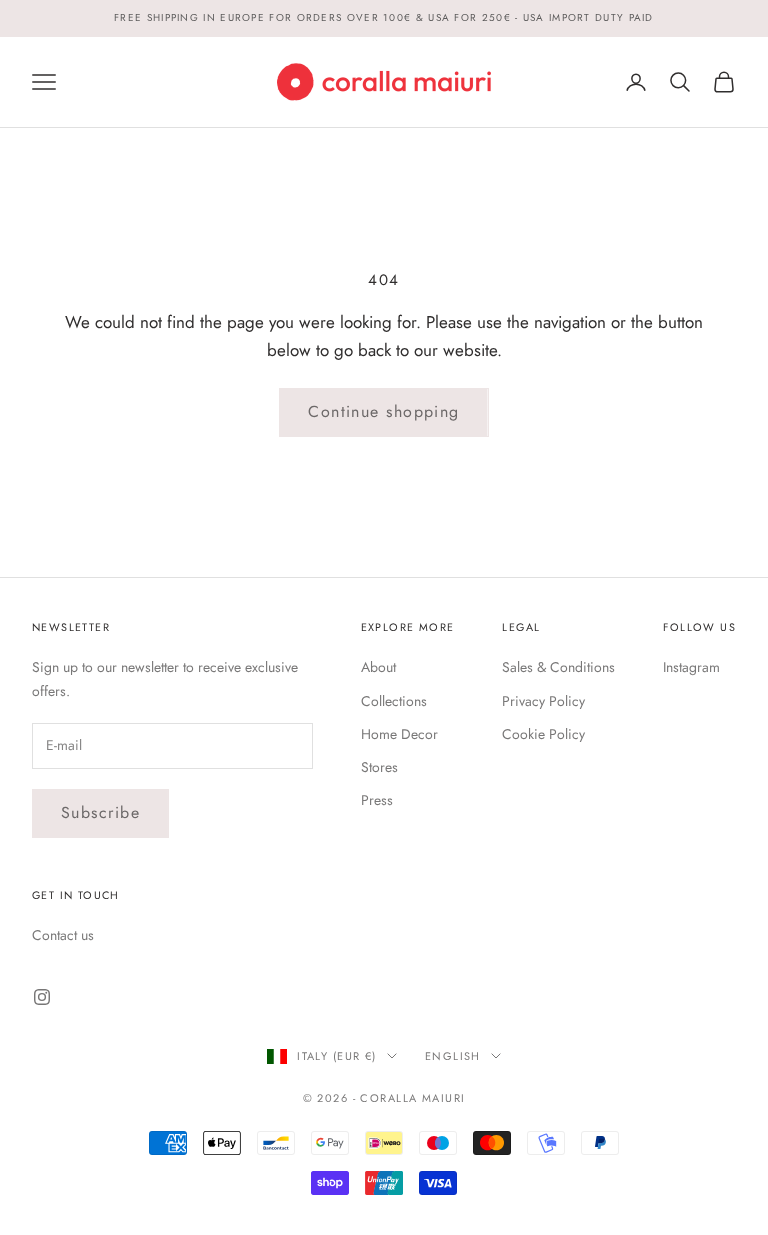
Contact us (63, 935)
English (453, 1056)
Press (377, 800)
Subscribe (100, 812)
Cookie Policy (543, 734)
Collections (394, 701)
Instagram (691, 667)
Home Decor (399, 734)
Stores (379, 767)
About (378, 667)
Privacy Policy (543, 701)
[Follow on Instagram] (42, 997)
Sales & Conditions (558, 667)
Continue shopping (383, 411)
